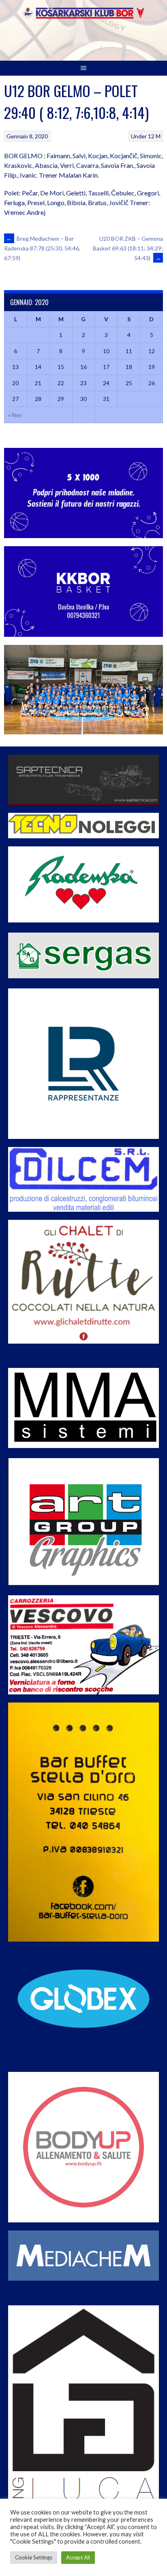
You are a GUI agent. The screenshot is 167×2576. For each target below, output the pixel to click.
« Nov (15, 415)
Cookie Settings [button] (34, 2557)
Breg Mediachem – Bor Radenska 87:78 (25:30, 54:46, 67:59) (42, 248)
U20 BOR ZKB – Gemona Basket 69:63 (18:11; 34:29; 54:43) (128, 248)
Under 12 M (146, 136)
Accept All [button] (78, 2557)
